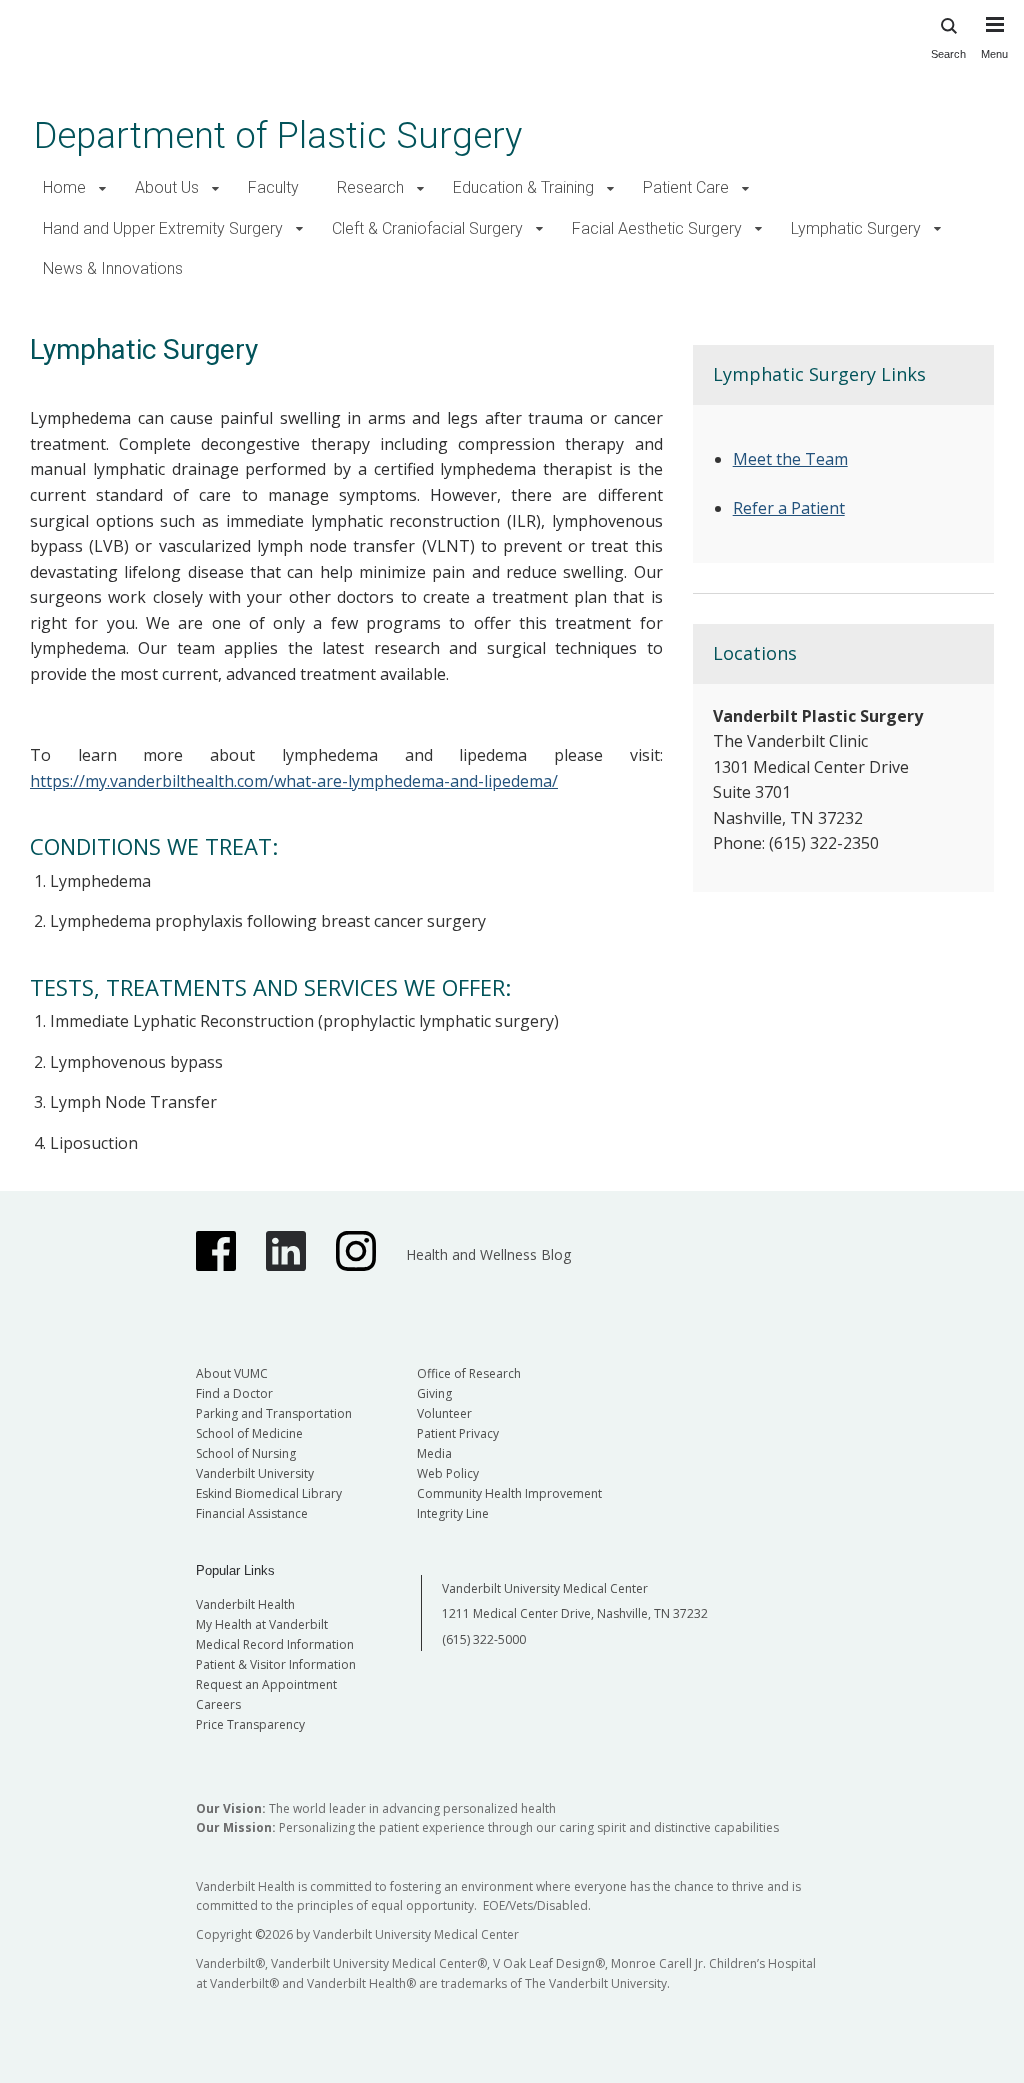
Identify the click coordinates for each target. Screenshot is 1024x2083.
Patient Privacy (458, 1433)
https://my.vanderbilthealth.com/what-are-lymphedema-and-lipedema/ (294, 781)
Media (434, 1453)
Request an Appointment (266, 1684)
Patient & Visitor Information (276, 1664)
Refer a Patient (789, 508)
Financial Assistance (252, 1513)
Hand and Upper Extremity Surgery (163, 228)
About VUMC (232, 1373)
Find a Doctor (234, 1393)
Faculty (273, 187)
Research (370, 187)
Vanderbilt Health (245, 1604)
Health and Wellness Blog (488, 1254)
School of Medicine (249, 1433)
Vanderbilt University (255, 1473)
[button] (102, 188)
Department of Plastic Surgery (278, 135)
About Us (167, 187)
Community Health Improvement (509, 1493)
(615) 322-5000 (484, 1639)
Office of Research (469, 1373)
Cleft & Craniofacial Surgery (427, 228)
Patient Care (686, 187)
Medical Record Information (275, 1644)
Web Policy (448, 1473)
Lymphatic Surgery (856, 228)
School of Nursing (246, 1453)
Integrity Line (453, 1513)
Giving (434, 1393)
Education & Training (523, 187)
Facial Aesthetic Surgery (657, 228)
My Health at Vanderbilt (262, 1624)
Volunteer (444, 1413)
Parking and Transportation (274, 1413)
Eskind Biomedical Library (269, 1493)
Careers (218, 1704)
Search (948, 54)
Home (64, 187)
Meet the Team (790, 459)
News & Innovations (113, 268)
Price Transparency (250, 1724)
